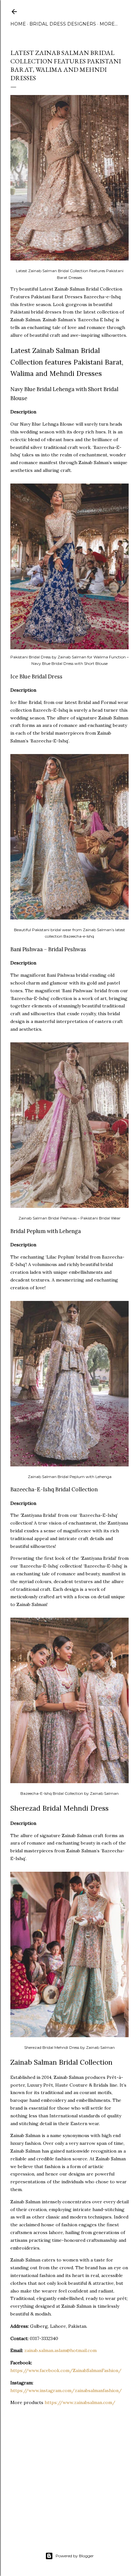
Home (18, 24)
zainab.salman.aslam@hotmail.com (60, 2350)
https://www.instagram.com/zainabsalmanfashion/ (66, 2390)
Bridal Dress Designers (63, 24)
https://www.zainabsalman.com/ (80, 2402)
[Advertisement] (65, 2473)
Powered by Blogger (75, 2556)
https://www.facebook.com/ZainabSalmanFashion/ (66, 2370)
